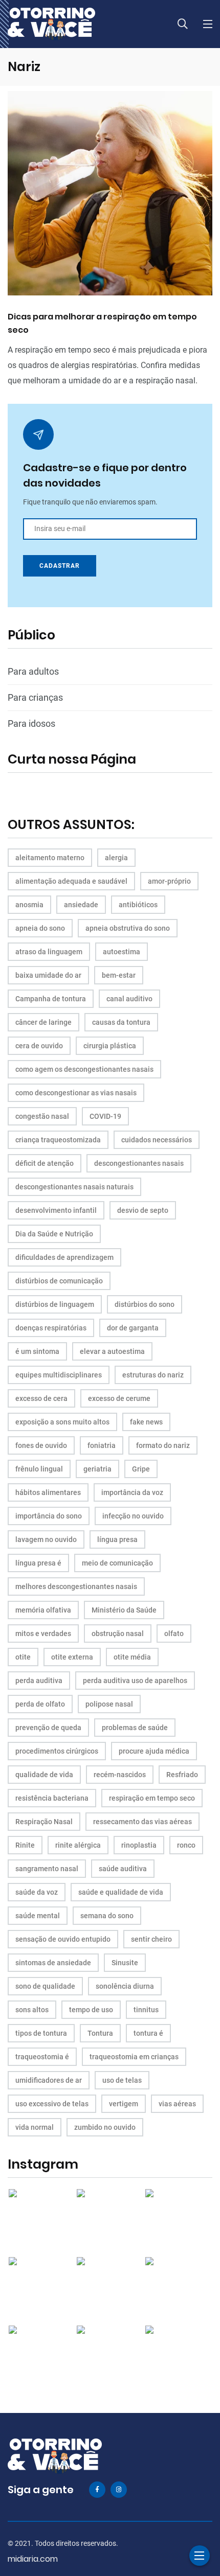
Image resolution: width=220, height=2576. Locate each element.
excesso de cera (41, 1398)
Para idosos (31, 723)
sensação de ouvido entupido (63, 1939)
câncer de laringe (43, 1022)
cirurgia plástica (110, 1046)
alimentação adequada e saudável (71, 881)
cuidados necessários (157, 1140)
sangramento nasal (47, 1869)
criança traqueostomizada (58, 1140)
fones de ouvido (41, 1445)
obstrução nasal (118, 1634)
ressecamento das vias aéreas (142, 1822)
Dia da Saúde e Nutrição (54, 1234)
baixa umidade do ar (48, 975)
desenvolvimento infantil (56, 1210)
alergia (116, 858)
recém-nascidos (120, 1775)
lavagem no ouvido (46, 1539)
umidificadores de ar (49, 2080)
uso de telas (122, 2080)
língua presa (117, 1539)
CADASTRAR (60, 566)
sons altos (32, 2010)
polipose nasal (109, 1704)
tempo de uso (91, 2010)
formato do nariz (163, 1445)
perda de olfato (40, 1704)
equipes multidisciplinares (59, 1375)
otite (23, 1657)
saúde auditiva (123, 1869)
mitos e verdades (43, 1634)
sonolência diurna (125, 1986)
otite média (132, 1657)
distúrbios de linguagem (55, 1304)
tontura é (148, 2033)
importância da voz (132, 1492)
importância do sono (49, 1516)
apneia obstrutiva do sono (128, 928)
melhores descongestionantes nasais (76, 1586)
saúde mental (38, 1916)
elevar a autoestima (112, 1351)
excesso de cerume (119, 1398)
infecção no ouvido (133, 1516)
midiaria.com (33, 2559)
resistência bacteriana (52, 1798)
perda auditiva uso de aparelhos (135, 1681)
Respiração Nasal (44, 1822)
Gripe (141, 1469)
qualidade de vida (44, 1775)
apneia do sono (40, 928)
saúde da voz (37, 1892)
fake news (146, 1422)
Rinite (25, 1845)
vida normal (35, 2127)
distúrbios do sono (145, 1304)
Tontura (100, 2033)
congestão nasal (42, 1116)
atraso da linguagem (49, 952)
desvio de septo (143, 1210)
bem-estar (119, 975)
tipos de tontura (41, 2033)
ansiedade (81, 905)
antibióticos (138, 905)
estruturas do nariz (153, 1375)
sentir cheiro (151, 1939)
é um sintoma (37, 1351)
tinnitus (146, 2010)
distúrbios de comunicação (59, 1281)
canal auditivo (129, 999)
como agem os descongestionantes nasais (84, 1069)
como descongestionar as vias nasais (76, 1093)
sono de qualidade (45, 1986)
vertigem (124, 2104)
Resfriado (182, 1775)
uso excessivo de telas (52, 2104)
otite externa (72, 1657)
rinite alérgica (78, 1845)
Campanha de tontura (51, 999)
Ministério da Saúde (124, 1610)
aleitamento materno (50, 858)
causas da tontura (121, 1022)
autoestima (122, 952)
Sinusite (125, 1963)
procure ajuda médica (154, 1751)
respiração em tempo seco (152, 1798)
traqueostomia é (42, 2057)
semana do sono (107, 1916)
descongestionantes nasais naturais (74, 1187)
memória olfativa (43, 1610)
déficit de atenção (45, 1163)
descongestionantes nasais (139, 1163)
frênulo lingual (39, 1469)
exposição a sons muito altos (62, 1422)
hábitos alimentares (48, 1492)
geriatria (97, 1469)
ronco (186, 1845)
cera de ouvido (39, 1046)
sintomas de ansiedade (53, 1963)
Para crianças (35, 697)
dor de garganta (133, 1328)
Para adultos (33, 671)
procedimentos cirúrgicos (57, 1751)
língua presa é (38, 1563)
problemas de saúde (135, 1728)
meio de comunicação (117, 1563)
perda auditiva (39, 1681)
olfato (174, 1634)
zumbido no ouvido (105, 2127)
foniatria (102, 1445)
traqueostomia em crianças (134, 2057)
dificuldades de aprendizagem (64, 1257)
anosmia (29, 905)
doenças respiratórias (51, 1328)
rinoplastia (139, 1845)
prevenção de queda (48, 1728)
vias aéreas (177, 2104)
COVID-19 (105, 1116)
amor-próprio (169, 881)
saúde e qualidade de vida (121, 1892)
